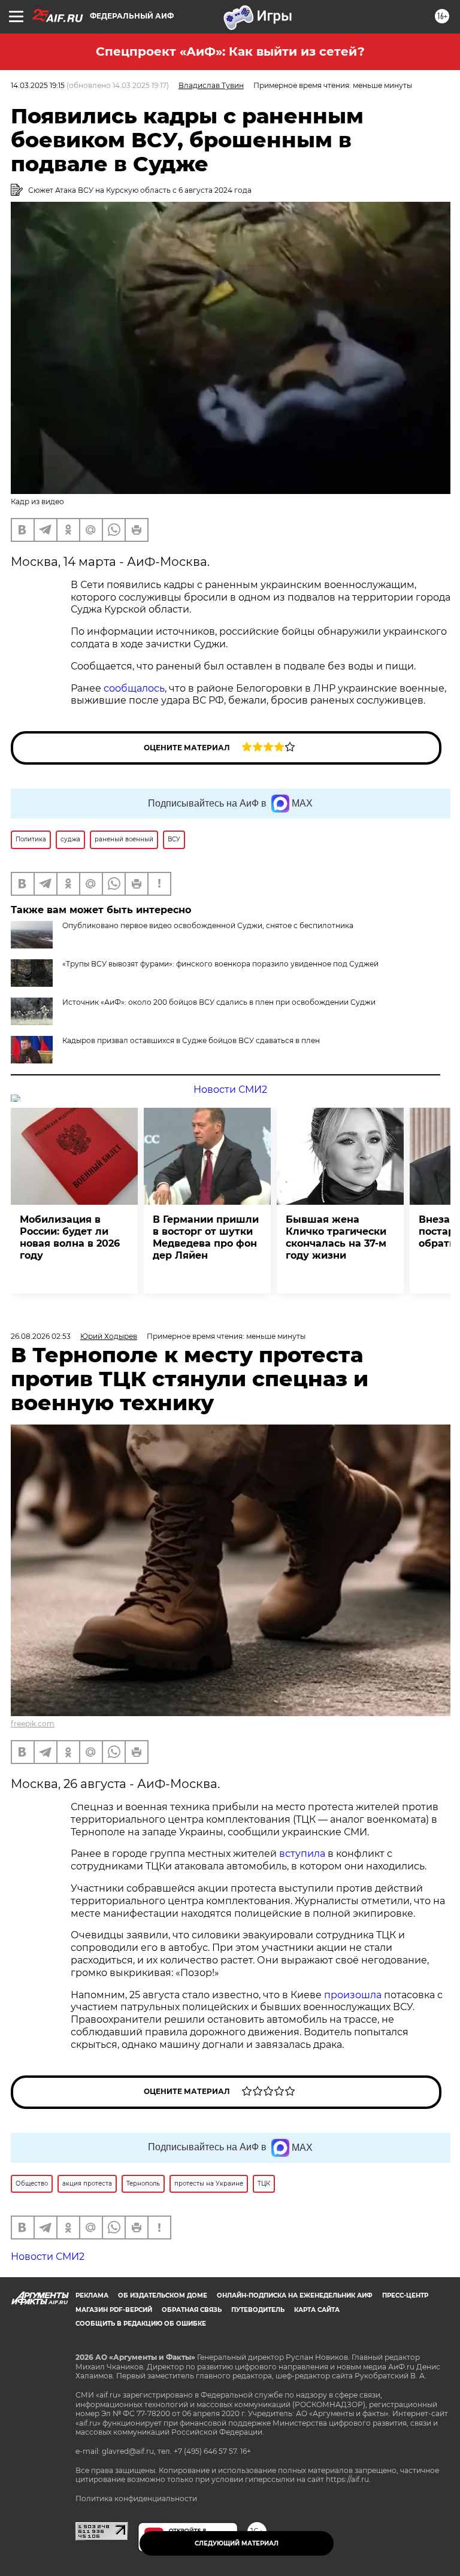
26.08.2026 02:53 (41, 1336)
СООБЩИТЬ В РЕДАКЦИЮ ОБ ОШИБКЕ (141, 2324)
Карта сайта (317, 2310)
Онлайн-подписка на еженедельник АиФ (295, 2295)
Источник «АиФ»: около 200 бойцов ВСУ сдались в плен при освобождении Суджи (219, 1002)
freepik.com (33, 1724)
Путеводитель (258, 2310)
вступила (302, 1854)
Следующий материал (237, 2543)
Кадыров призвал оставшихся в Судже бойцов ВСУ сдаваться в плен (191, 1040)
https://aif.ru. (348, 2479)
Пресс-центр (405, 2295)
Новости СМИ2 (230, 1090)
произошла (353, 1995)
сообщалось (134, 688)
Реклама (92, 2295)
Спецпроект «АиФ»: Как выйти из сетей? (230, 51)
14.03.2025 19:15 (38, 85)
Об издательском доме (163, 2295)
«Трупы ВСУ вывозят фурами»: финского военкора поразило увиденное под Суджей (220, 964)
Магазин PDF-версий (114, 2310)
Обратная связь (192, 2310)
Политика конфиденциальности (136, 2498)
